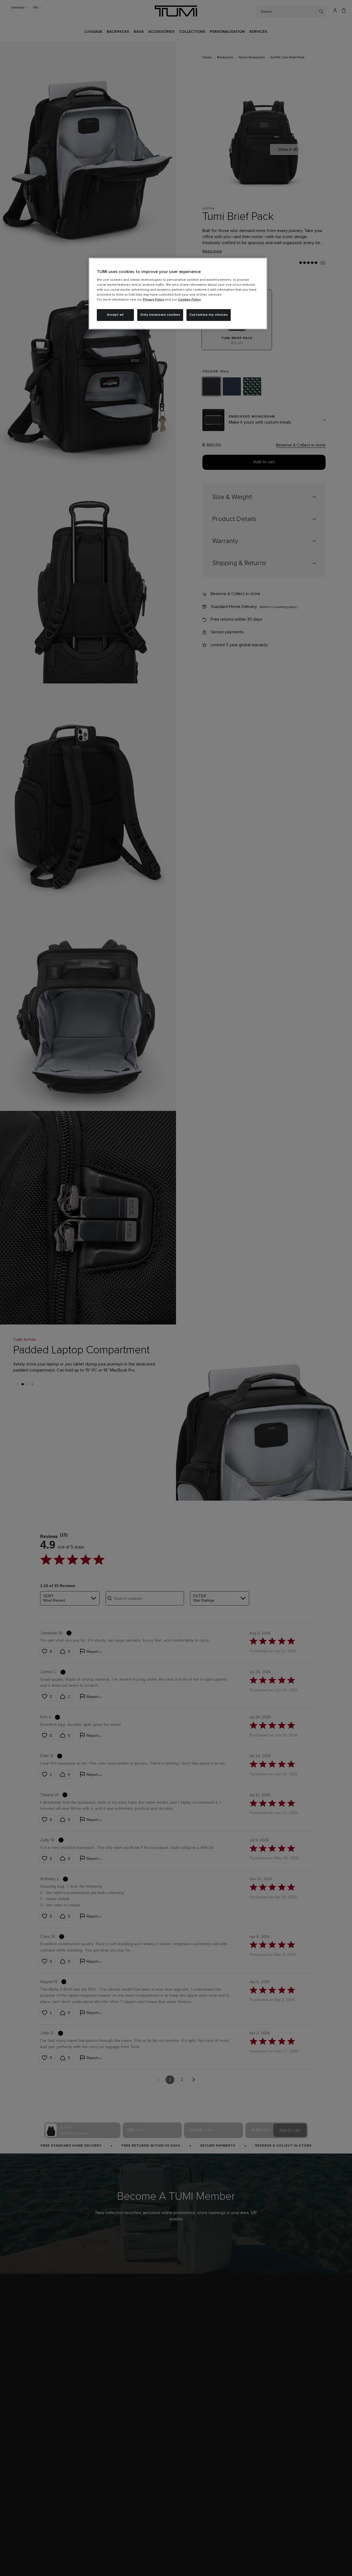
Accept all (115, 315)
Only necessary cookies (160, 315)
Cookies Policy (189, 300)
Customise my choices (209, 315)
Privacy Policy (154, 300)
